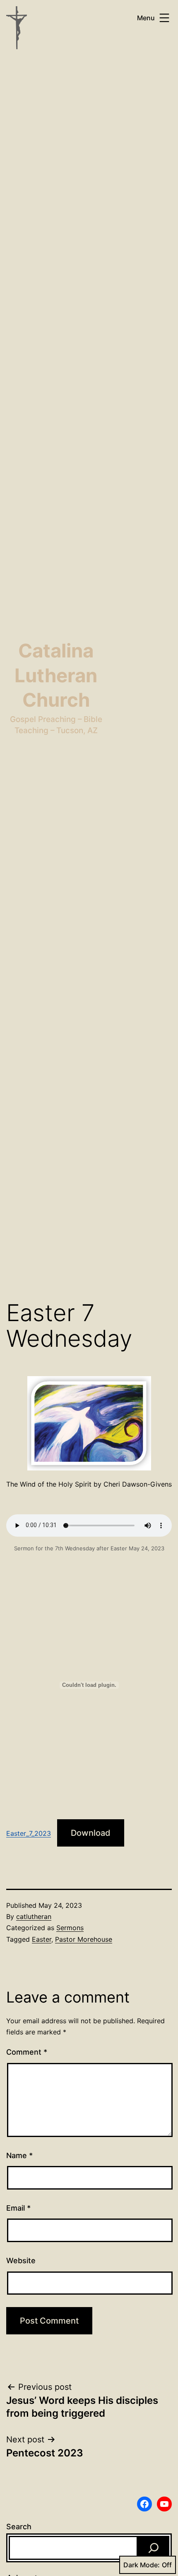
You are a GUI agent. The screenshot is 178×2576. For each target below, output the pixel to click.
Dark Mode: (142, 2565)
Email (18, 2208)
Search (19, 2527)
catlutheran (34, 1916)
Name (19, 2155)
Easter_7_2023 (29, 1833)
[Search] (154, 2548)
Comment (27, 2052)
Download (91, 1833)
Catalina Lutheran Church (56, 675)
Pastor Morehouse (84, 1939)
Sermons (70, 1928)
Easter (42, 1939)
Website (21, 2261)
